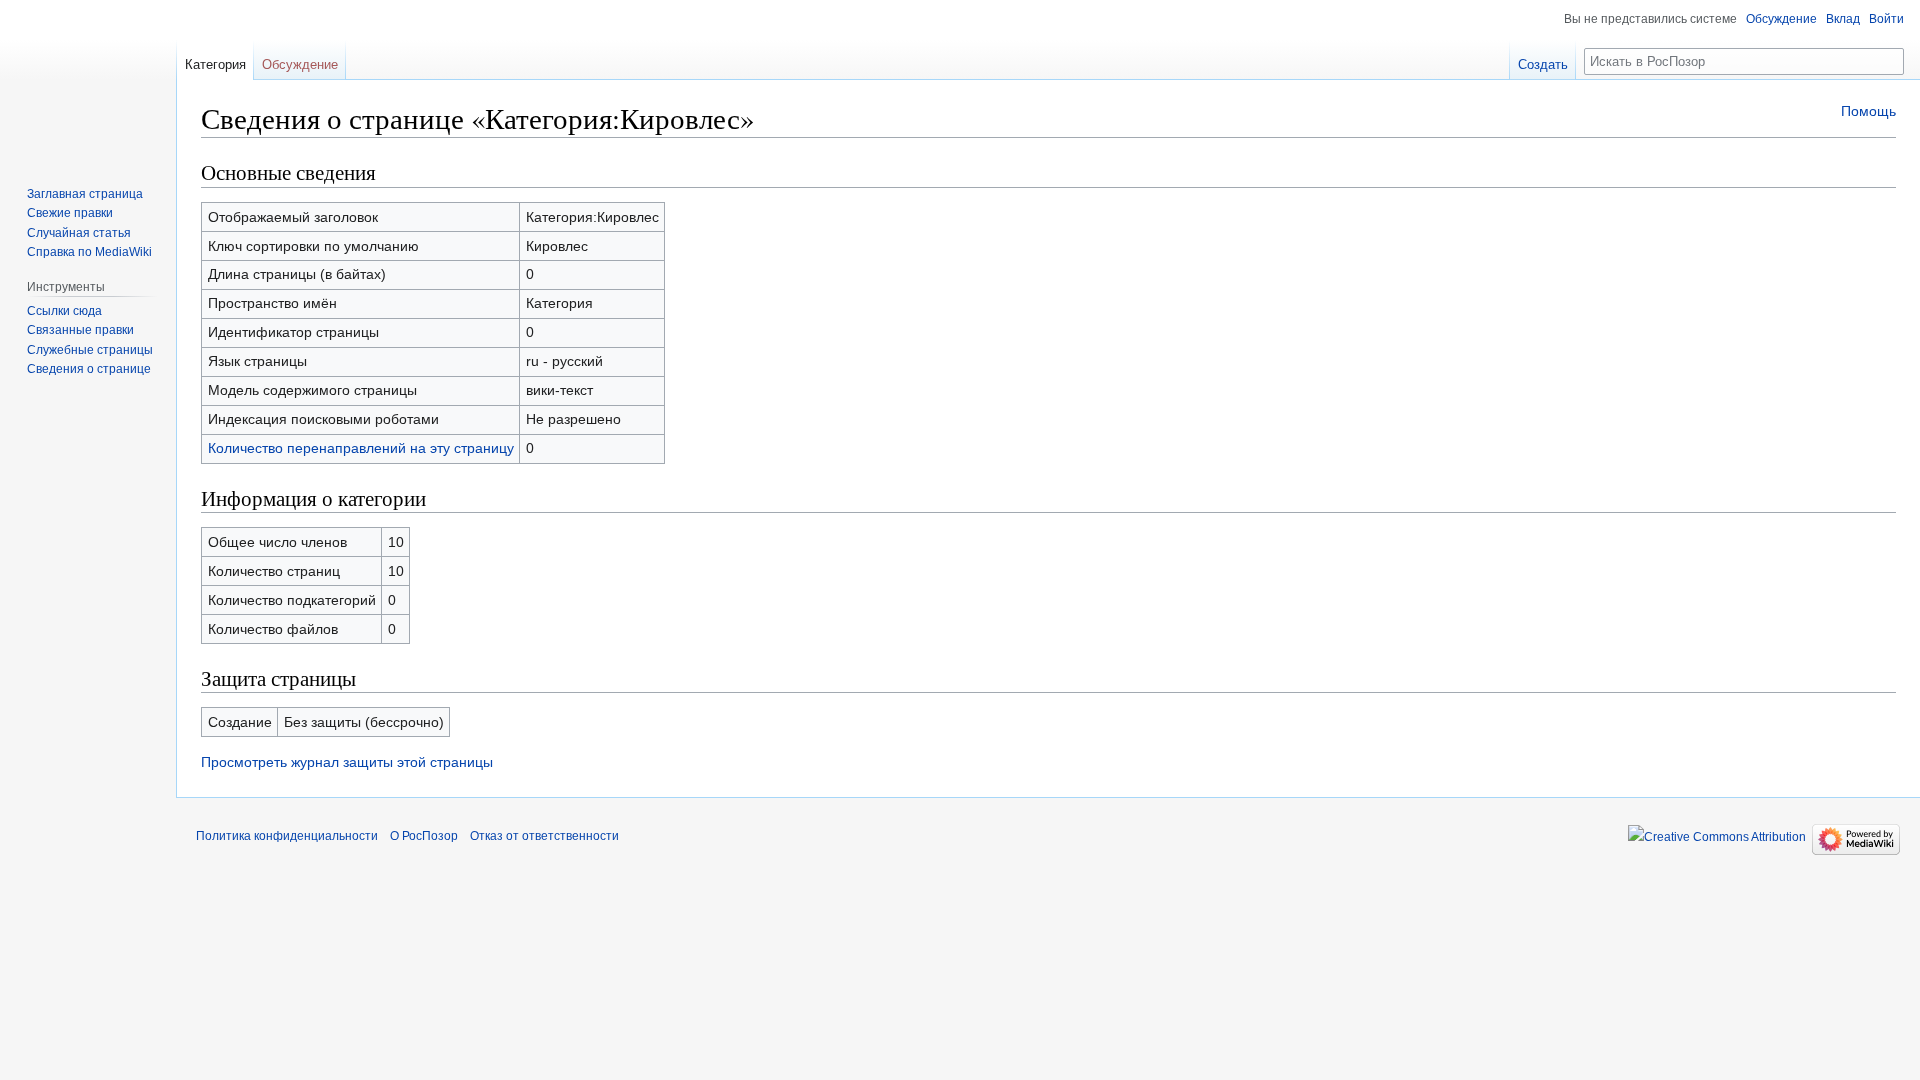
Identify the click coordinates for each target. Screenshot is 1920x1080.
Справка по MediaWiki (89, 252)
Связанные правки (80, 330)
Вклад (1843, 19)
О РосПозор (424, 836)
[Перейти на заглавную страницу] (88, 80)
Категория (215, 64)
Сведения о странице (89, 369)
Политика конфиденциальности (287, 836)
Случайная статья (79, 233)
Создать (1543, 64)
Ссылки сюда (64, 311)
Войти (1886, 19)
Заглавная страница (85, 194)
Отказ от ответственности (544, 836)
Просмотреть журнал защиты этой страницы (347, 762)
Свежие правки (70, 213)
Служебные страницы (90, 350)
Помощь (1868, 111)
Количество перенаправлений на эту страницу (361, 448)
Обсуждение (1781, 19)
